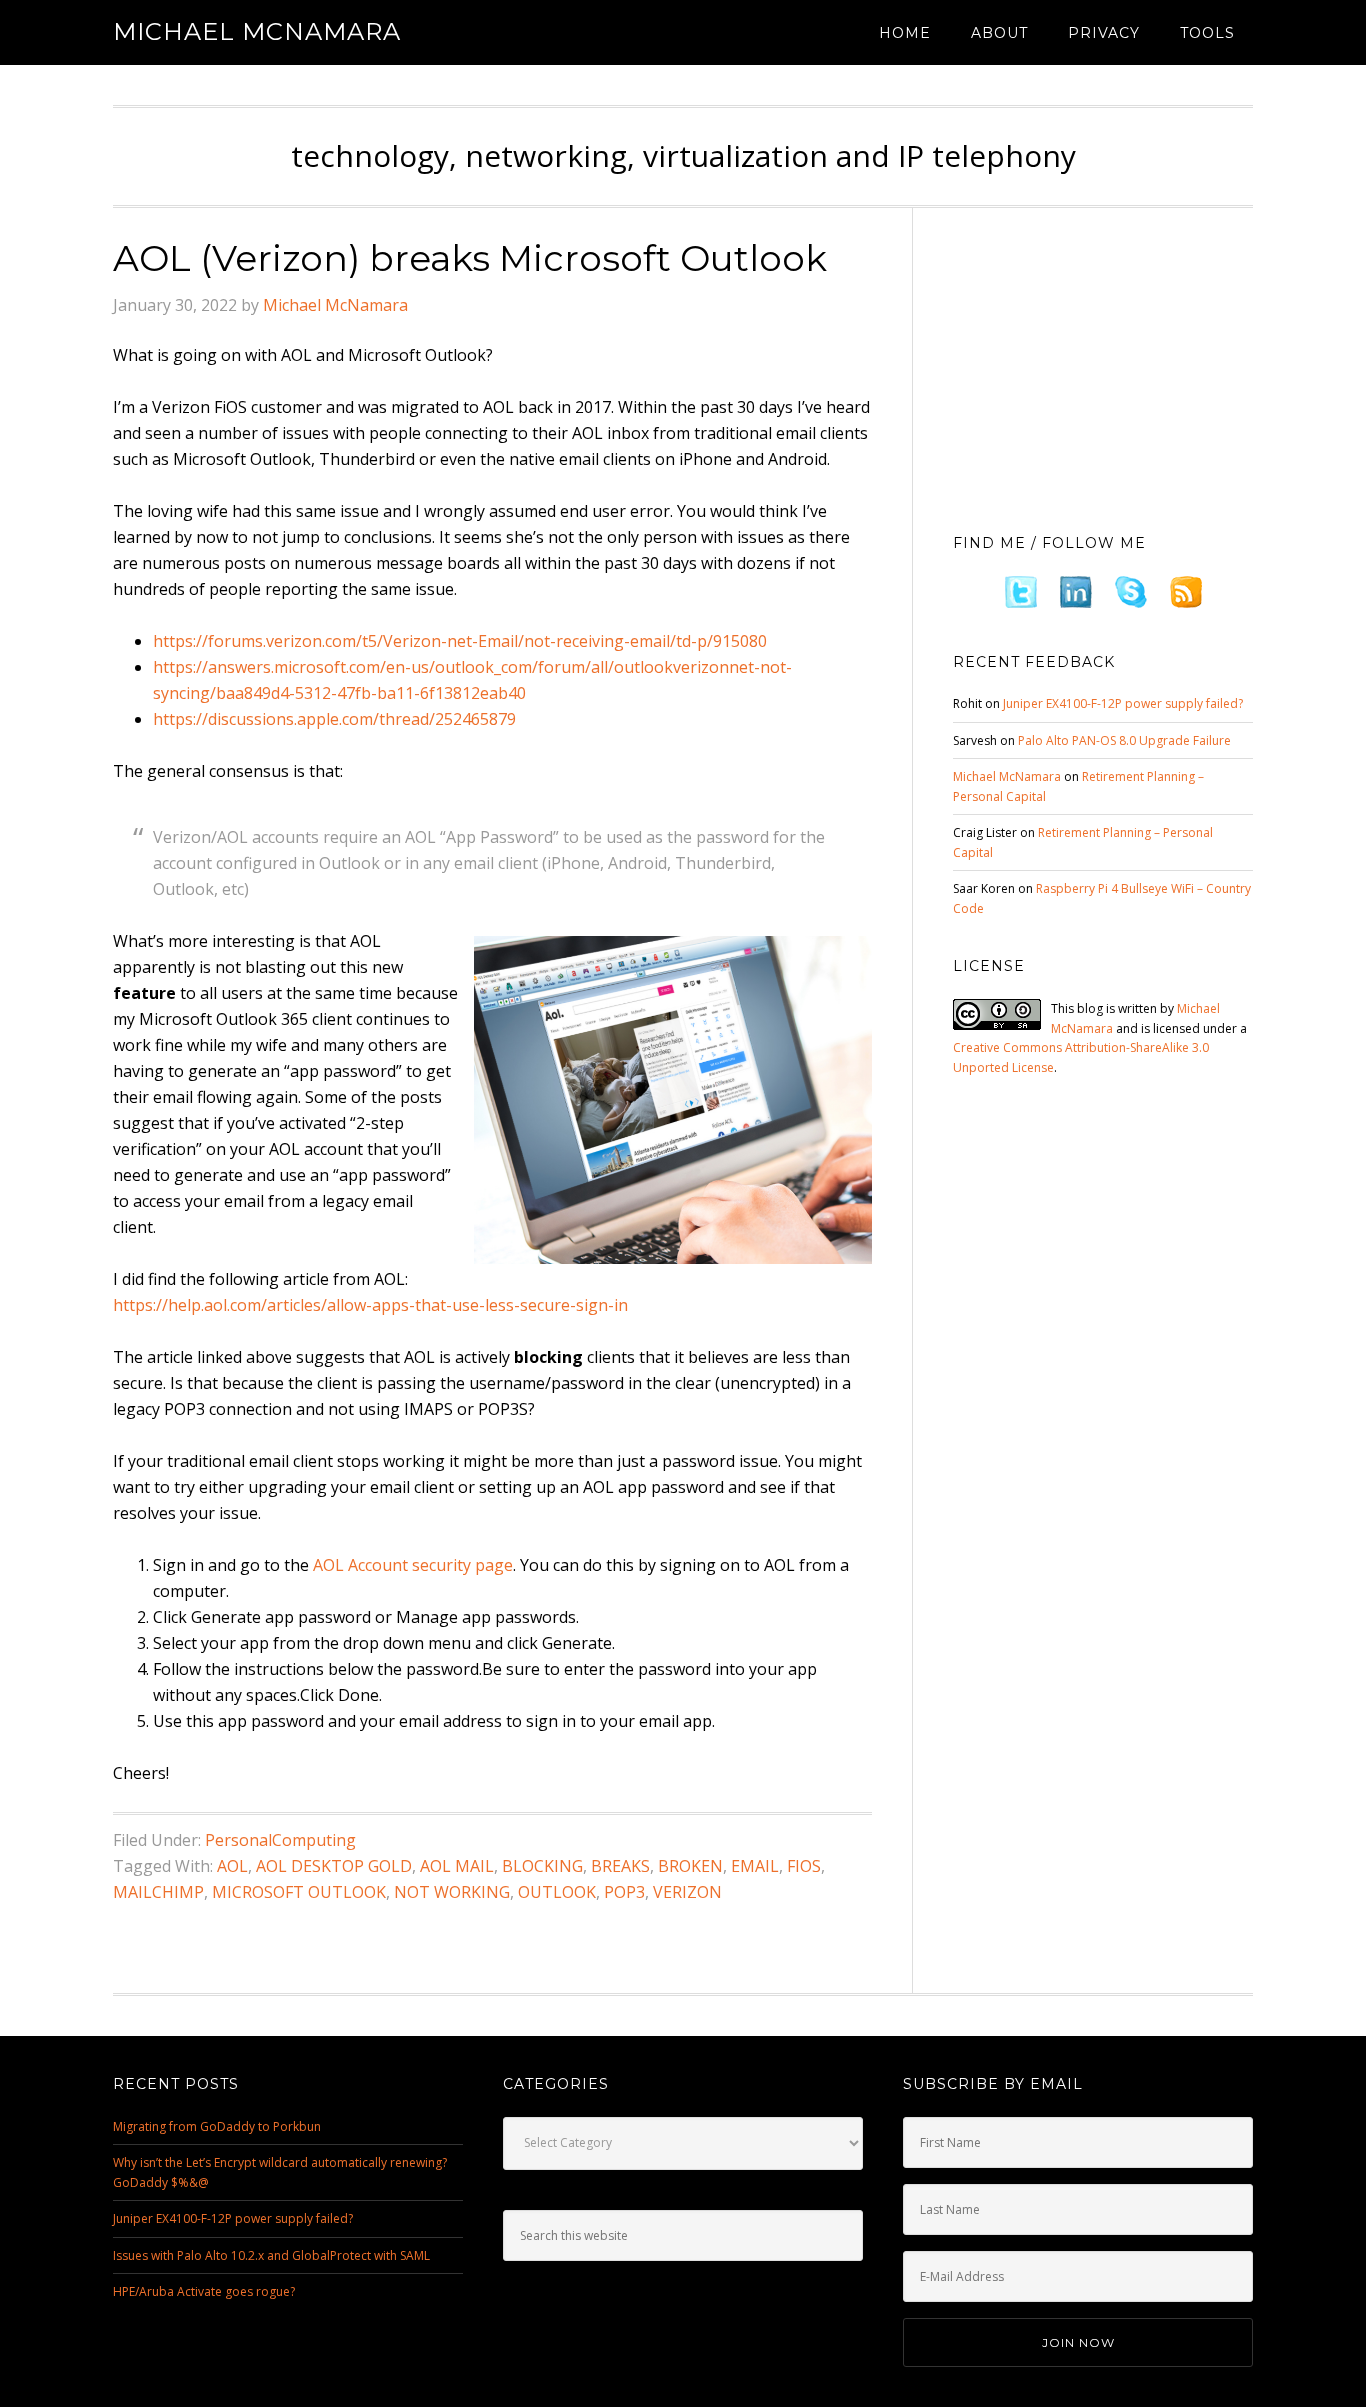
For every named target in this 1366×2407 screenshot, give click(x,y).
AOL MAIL (457, 1866)
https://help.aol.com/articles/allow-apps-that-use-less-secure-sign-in (370, 1305)
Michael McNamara (257, 31)
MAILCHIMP (158, 1892)
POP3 (624, 1892)
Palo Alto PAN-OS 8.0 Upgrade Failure (1124, 740)
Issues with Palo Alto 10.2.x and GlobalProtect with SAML (271, 2255)
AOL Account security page (413, 1565)
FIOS (804, 1866)
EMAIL (755, 1866)
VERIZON (687, 1892)
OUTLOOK (557, 1892)
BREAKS (620, 1866)
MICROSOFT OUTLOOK (299, 1892)
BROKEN (690, 1866)
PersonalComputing (280, 1840)
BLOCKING (542, 1866)
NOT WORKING (452, 1892)
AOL (232, 1866)
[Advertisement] (1103, 365)
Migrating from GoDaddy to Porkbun (217, 2126)
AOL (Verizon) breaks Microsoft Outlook (470, 258)
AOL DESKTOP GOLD (334, 1866)
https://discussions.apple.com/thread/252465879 (334, 719)
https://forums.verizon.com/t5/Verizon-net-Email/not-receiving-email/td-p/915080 (460, 641)
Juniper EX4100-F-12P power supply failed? (1123, 703)
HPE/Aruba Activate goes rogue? (204, 2291)
